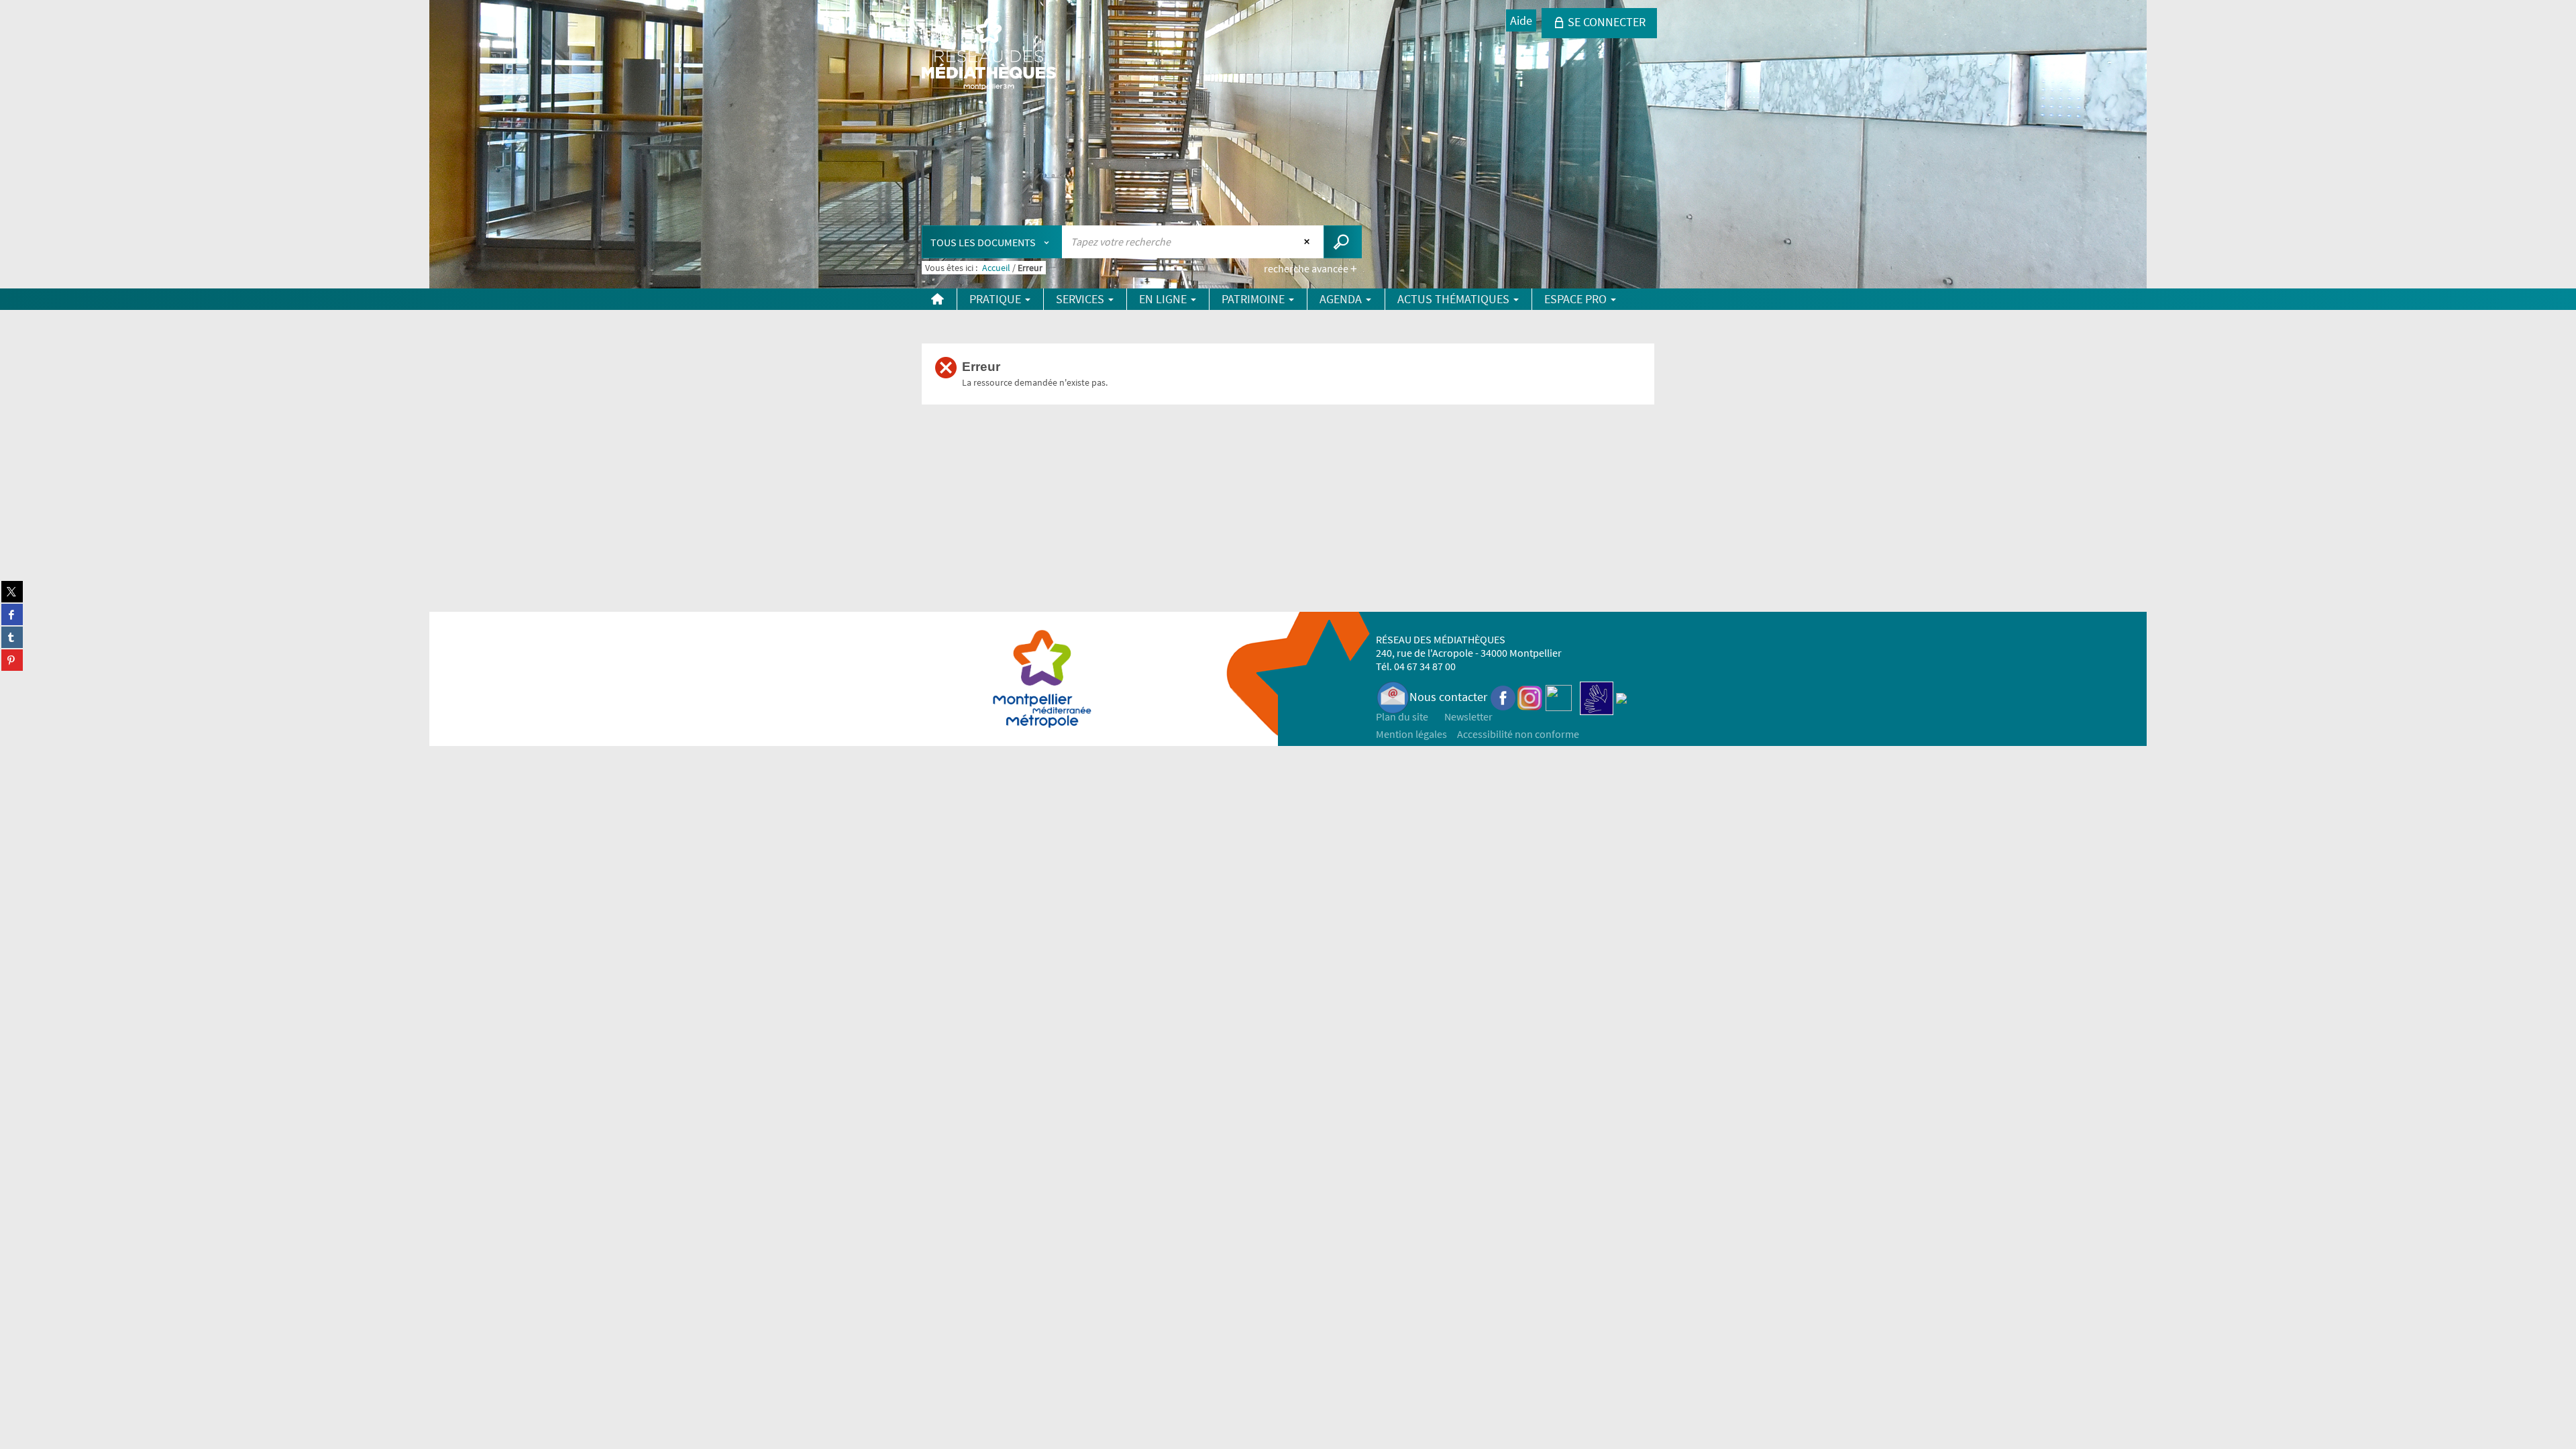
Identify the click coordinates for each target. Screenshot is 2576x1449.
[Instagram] (1530, 697)
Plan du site (1402, 716)
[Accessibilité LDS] (1597, 697)
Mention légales (1411, 734)
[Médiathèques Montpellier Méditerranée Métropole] (989, 55)
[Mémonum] (1621, 697)
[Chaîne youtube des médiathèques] (1559, 697)
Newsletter (1468, 716)
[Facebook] (1503, 697)
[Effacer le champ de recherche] (1308, 241)
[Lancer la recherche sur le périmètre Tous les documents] (1343, 242)
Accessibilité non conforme (1518, 734)
